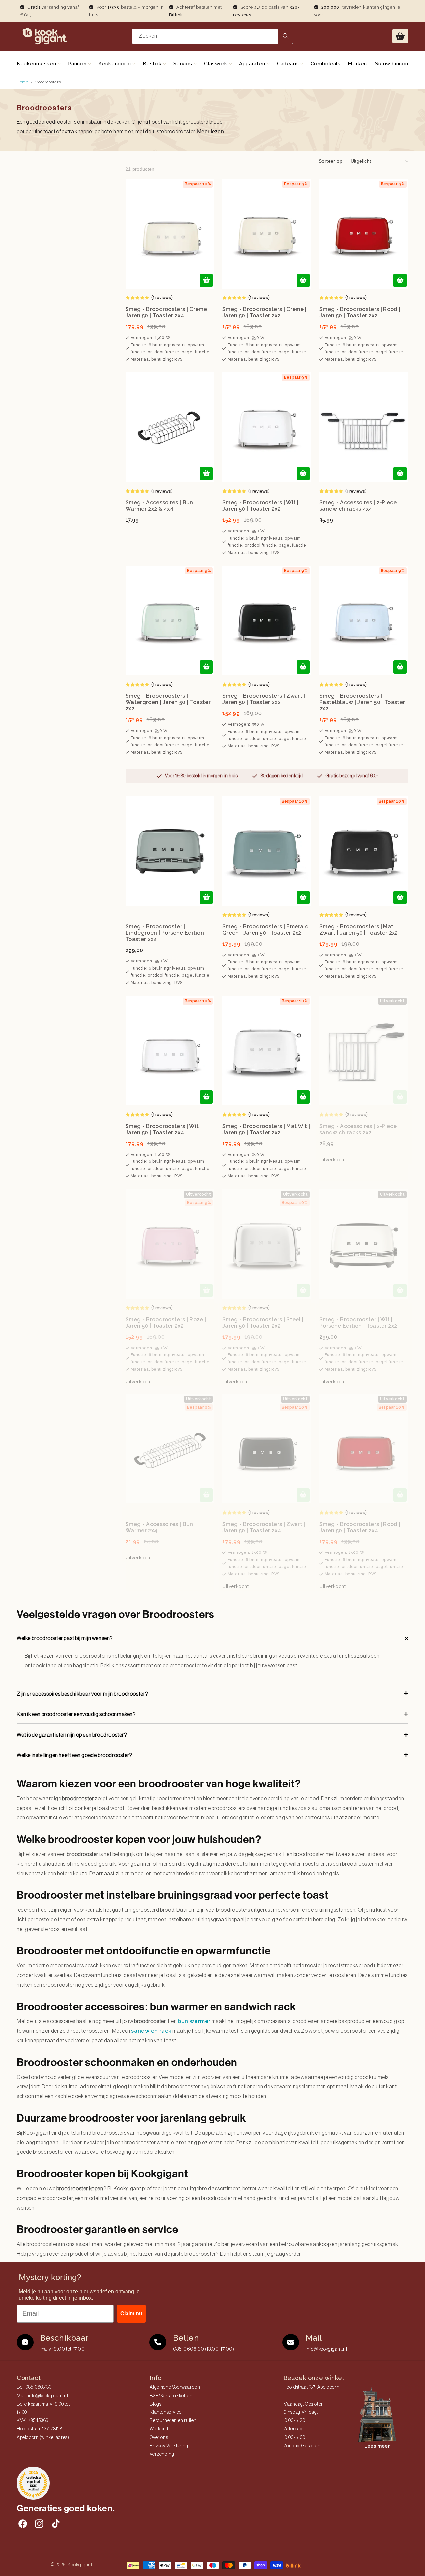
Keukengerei (115, 64)
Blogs (156, 2404)
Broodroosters (47, 82)
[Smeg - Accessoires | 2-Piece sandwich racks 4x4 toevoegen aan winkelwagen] (400, 474)
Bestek (153, 64)
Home (22, 82)
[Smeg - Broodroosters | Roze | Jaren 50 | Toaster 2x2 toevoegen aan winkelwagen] (206, 1290)
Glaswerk (216, 64)
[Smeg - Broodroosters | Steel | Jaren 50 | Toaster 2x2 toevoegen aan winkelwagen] (303, 1290)
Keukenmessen (37, 64)
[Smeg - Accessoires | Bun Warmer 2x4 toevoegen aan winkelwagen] (206, 1495)
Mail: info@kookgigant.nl (42, 2396)
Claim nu (131, 2313)
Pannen (78, 64)
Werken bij (161, 2429)
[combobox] (212, 36)
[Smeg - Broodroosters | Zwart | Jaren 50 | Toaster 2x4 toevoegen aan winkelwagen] (303, 1495)
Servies (184, 64)
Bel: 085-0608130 (34, 2387)
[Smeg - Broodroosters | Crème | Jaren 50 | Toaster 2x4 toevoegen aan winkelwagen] (206, 280)
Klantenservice (166, 2412)
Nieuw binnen (391, 64)
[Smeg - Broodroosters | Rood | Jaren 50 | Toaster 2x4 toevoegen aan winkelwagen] (400, 1495)
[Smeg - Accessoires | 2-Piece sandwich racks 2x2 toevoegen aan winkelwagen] (400, 1097)
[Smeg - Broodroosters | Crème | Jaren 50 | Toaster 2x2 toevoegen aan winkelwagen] (303, 280)
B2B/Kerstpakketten (171, 2396)
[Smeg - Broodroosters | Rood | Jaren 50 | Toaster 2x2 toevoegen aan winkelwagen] (400, 280)
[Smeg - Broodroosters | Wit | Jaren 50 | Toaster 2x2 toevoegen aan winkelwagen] (303, 474)
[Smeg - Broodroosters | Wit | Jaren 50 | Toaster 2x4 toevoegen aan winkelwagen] (206, 1097)
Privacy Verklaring (169, 2446)
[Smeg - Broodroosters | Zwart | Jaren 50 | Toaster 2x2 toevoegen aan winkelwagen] (303, 667)
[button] (400, 36)
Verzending (162, 2454)
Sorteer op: (331, 161)
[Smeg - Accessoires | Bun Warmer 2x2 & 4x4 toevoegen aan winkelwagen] (206, 474)
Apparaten (253, 64)
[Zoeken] (286, 36)
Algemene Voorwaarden (175, 2387)
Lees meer (377, 2446)
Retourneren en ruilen (173, 2421)
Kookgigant (80, 2565)
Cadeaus (289, 64)
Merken (357, 64)
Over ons (159, 2438)
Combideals (326, 64)
